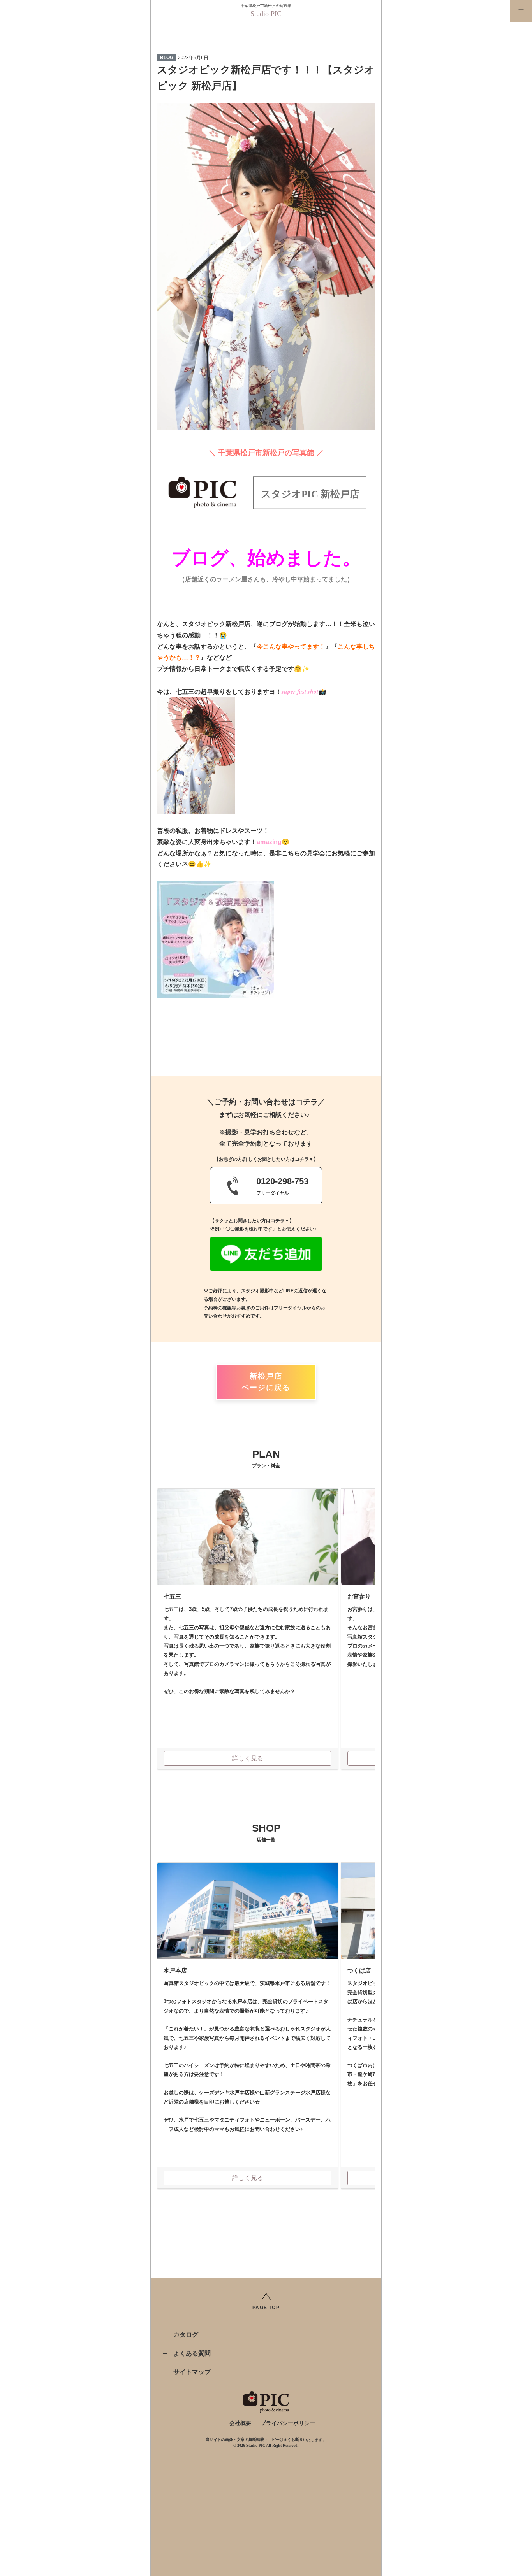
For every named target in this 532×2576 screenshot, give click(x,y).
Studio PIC (266, 14)
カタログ (186, 2335)
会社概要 (240, 2423)
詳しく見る (248, 1758)
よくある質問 (192, 2353)
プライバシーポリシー (288, 2423)
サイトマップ (192, 2372)
